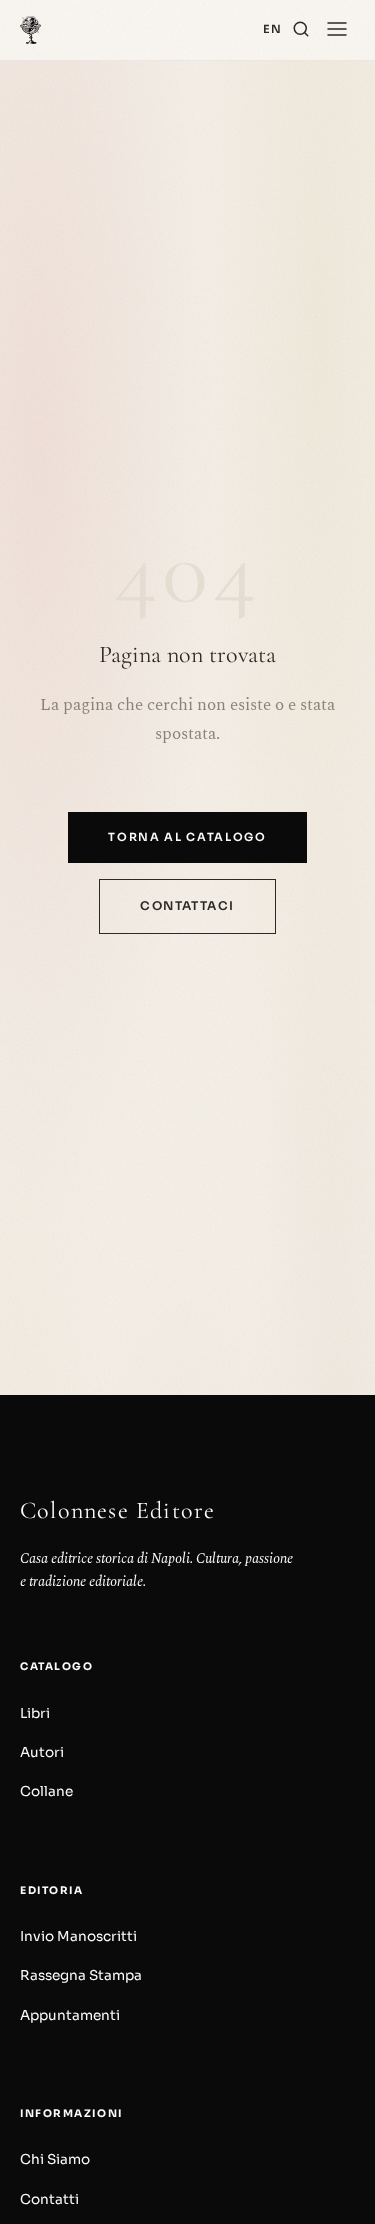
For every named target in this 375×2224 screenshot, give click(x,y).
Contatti (49, 2199)
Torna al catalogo (187, 837)
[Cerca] (301, 30)
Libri (35, 1713)
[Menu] (337, 30)
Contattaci (187, 905)
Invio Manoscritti (78, 1936)
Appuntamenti (70, 2015)
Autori (42, 1752)
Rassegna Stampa (81, 1975)
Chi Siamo (55, 2159)
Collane (46, 1791)
